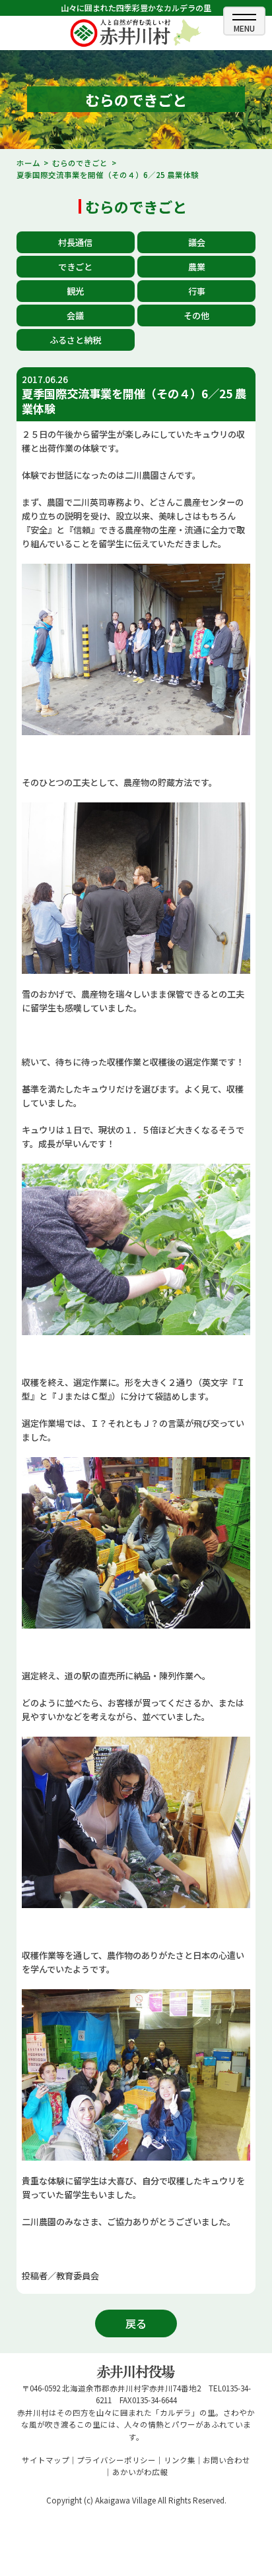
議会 (197, 242)
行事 (197, 291)
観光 (75, 291)
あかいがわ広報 (140, 2472)
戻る (136, 2323)
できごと (75, 267)
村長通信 (75, 242)
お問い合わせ (226, 2460)
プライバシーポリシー (116, 2460)
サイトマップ (46, 2460)
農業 (197, 267)
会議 (75, 315)
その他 (196, 315)
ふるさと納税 (75, 340)
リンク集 (180, 2460)
